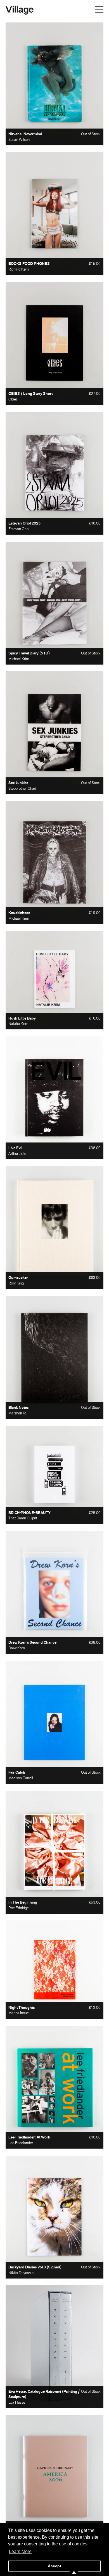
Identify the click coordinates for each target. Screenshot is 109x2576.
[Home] (20, 10)
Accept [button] (54, 2566)
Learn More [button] (20, 2551)
